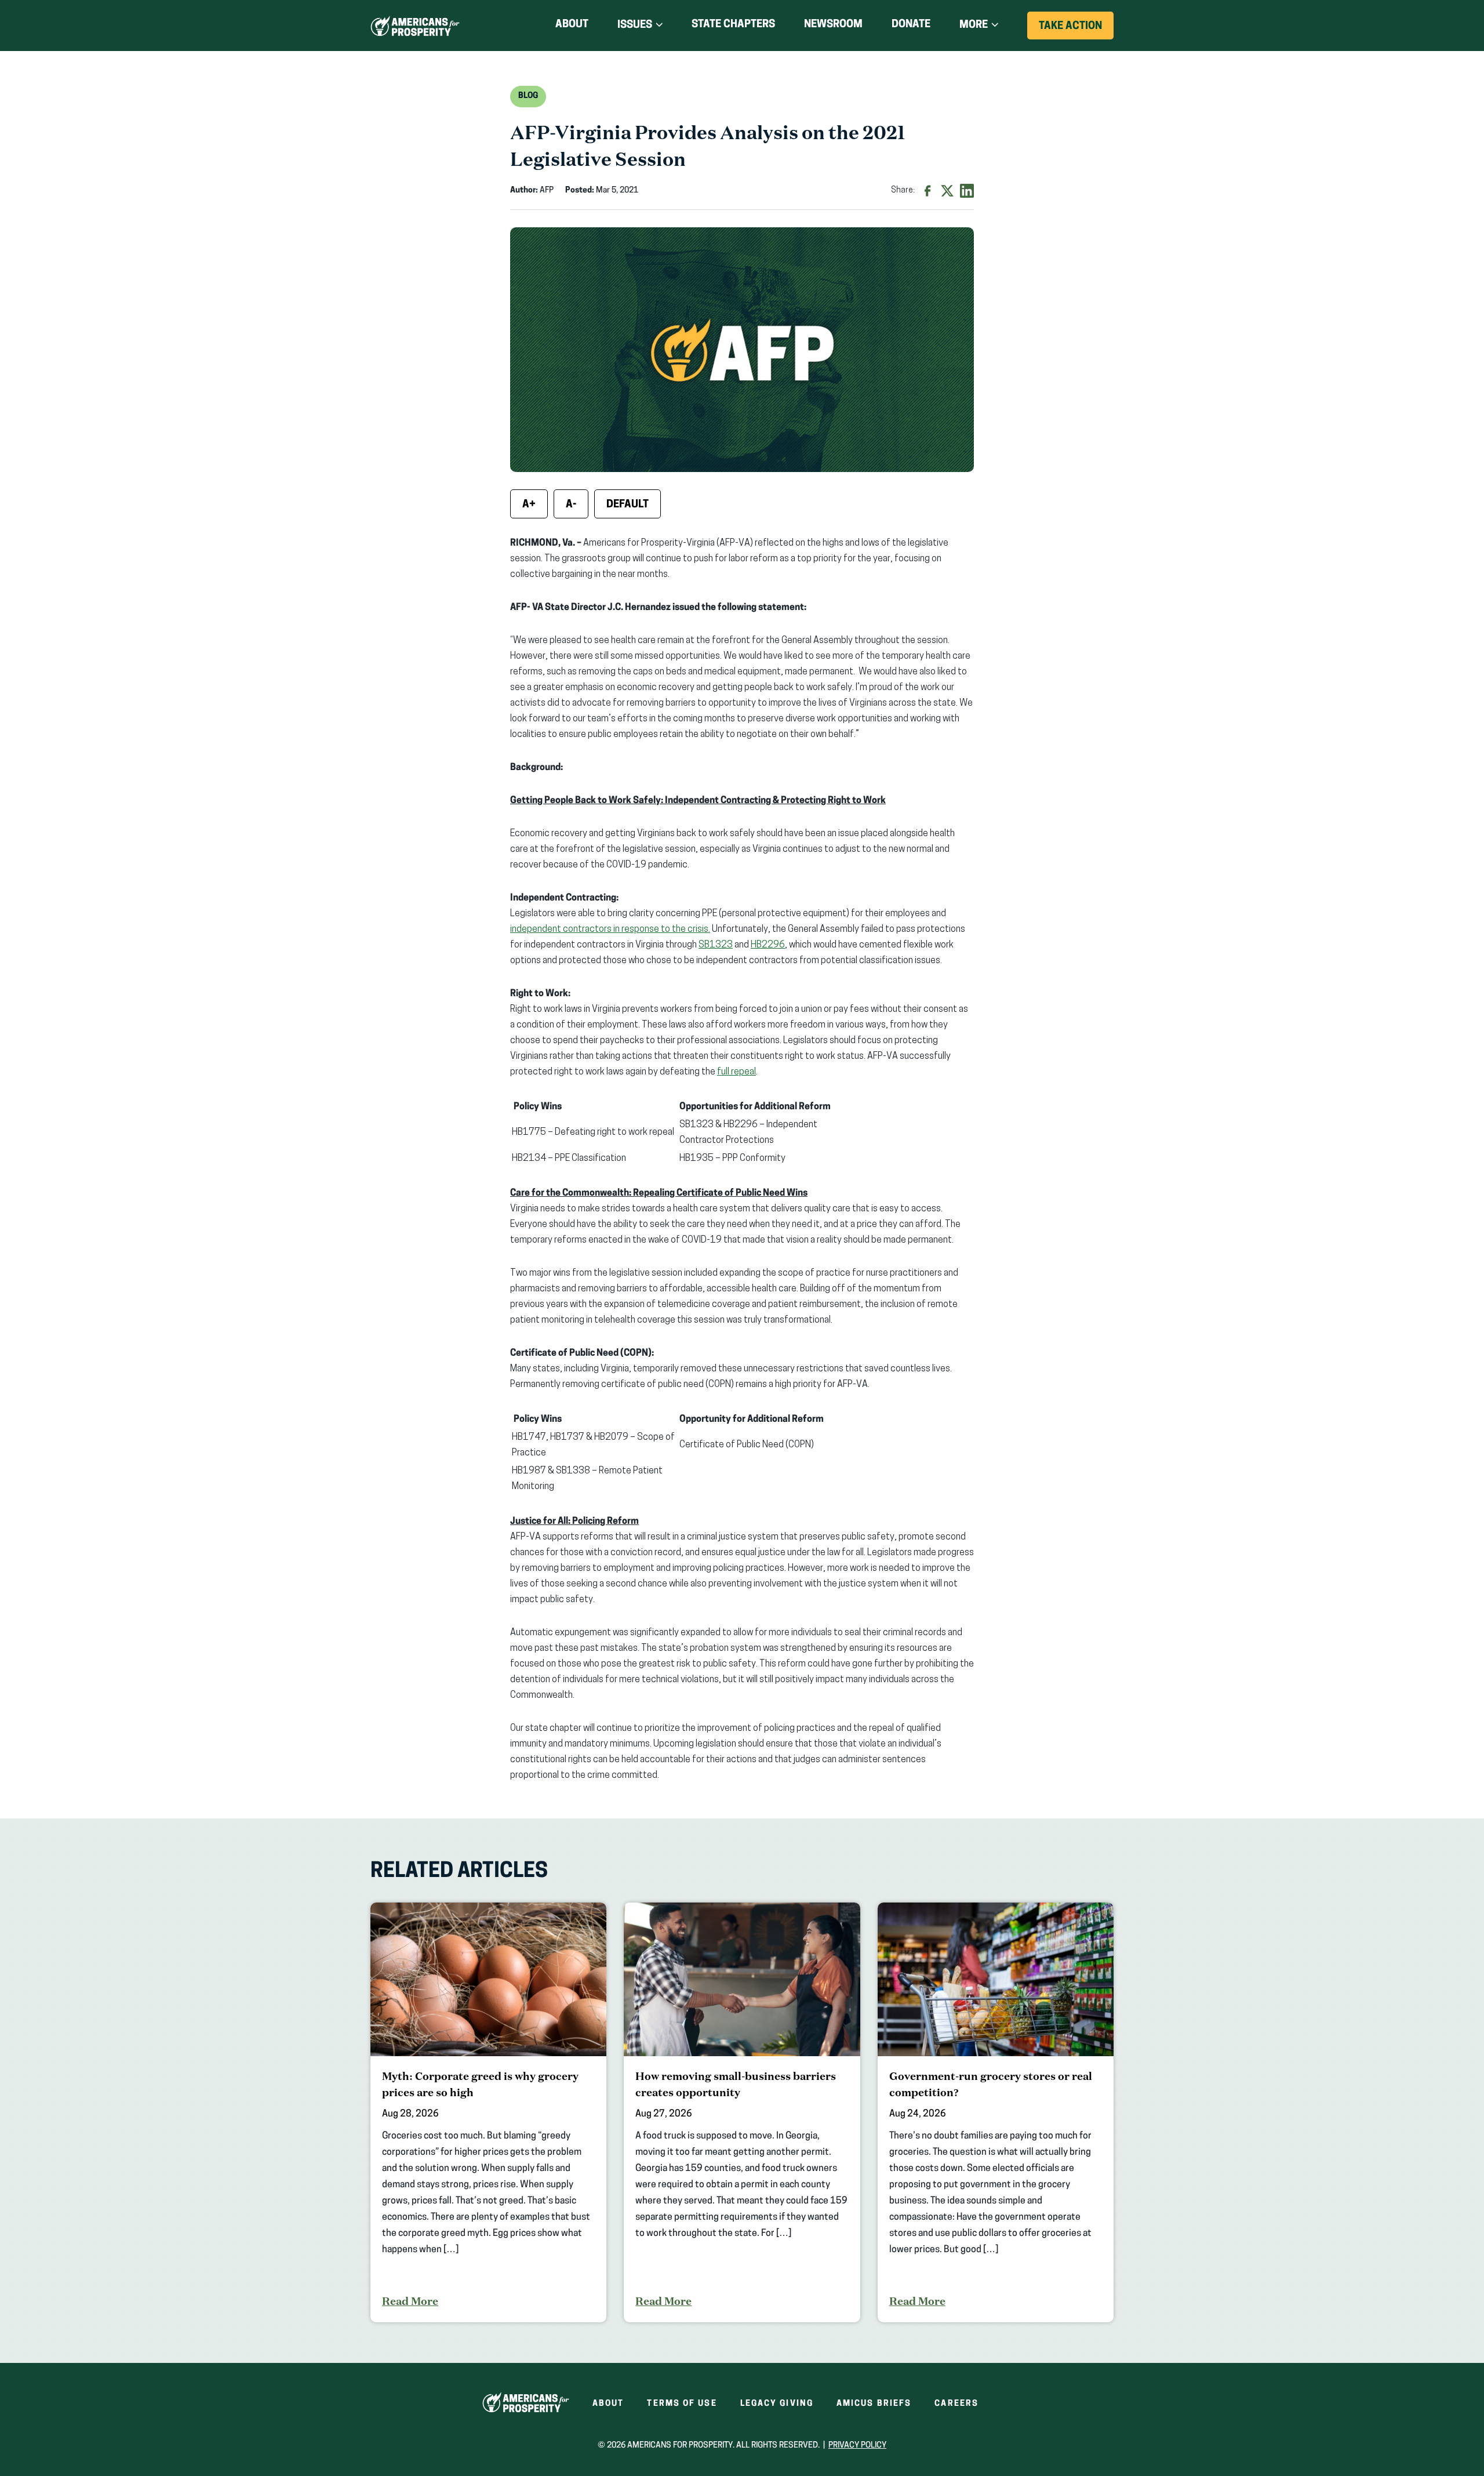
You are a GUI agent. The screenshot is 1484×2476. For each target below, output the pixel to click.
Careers (956, 2404)
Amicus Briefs (874, 2404)
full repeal (736, 1072)
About (572, 25)
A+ (529, 505)
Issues (635, 26)
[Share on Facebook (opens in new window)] (927, 191)
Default (628, 505)
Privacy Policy (857, 2446)
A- (571, 505)
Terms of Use (682, 2404)
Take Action (1076, 30)
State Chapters (733, 25)
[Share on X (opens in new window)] (947, 191)
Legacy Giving (777, 2404)
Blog (528, 96)
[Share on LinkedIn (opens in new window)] (967, 191)
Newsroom (833, 25)
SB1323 (716, 945)
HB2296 (768, 945)
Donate (911, 27)
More (974, 26)
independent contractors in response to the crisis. (610, 930)
